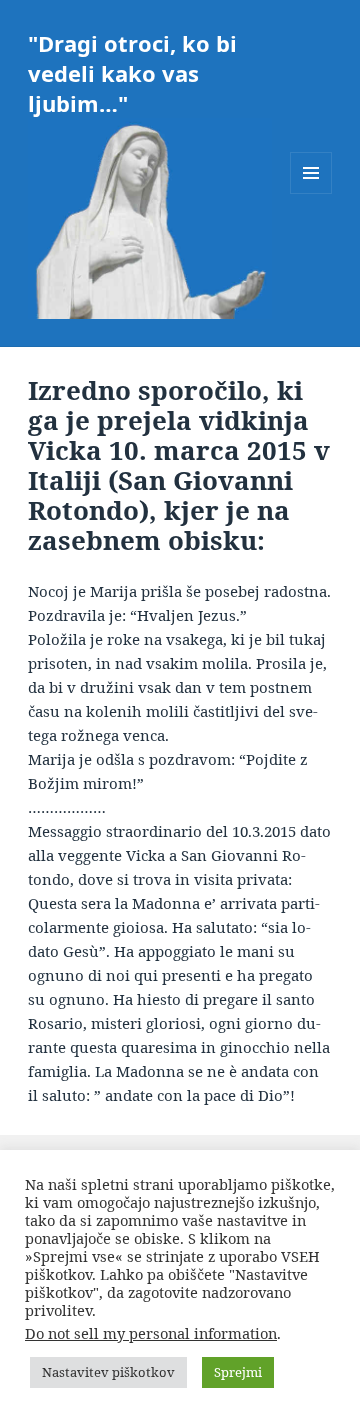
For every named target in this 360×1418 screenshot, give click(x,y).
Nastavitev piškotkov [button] (108, 1372)
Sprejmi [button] (238, 1372)
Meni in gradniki (311, 193)
